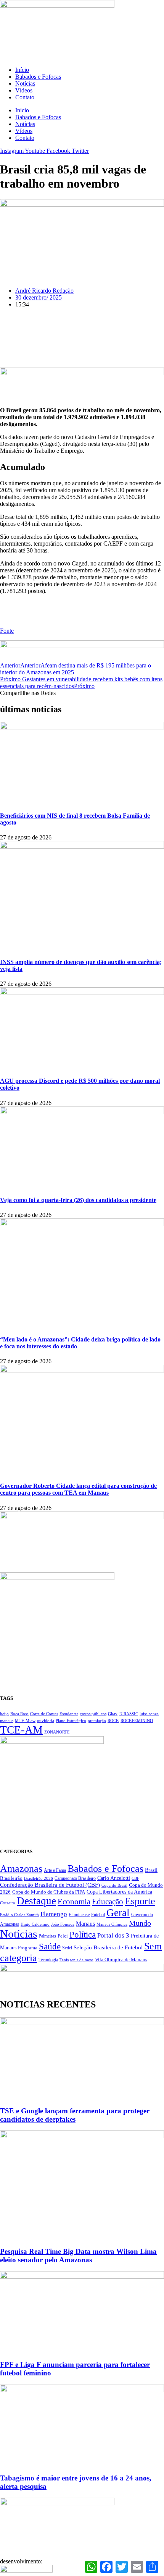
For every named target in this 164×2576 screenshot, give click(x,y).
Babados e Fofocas (38, 77)
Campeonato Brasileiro (75, 1878)
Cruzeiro (8, 1903)
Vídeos (24, 90)
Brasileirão (11, 1878)
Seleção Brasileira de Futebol (108, 1947)
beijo (4, 1714)
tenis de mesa (82, 1960)
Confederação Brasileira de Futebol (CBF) (50, 1885)
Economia (74, 1902)
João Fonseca (63, 1924)
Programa (28, 1948)
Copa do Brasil (114, 1885)
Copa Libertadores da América (119, 1892)
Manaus (85, 1924)
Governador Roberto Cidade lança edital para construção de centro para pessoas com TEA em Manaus (78, 1489)
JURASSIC (129, 1714)
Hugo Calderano (35, 1924)
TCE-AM (21, 1730)
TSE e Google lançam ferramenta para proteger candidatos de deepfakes (75, 2115)
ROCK (113, 1721)
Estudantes (69, 1714)
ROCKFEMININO (137, 1721)
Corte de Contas (44, 1714)
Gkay (113, 1714)
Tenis (64, 1960)
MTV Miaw (25, 1721)
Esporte (140, 1901)
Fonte (7, 631)
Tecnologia (48, 1960)
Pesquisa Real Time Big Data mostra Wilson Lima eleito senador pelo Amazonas (78, 2256)
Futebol (98, 1915)
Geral (118, 1913)
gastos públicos (93, 1714)
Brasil (151, 1870)
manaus (7, 1721)
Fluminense (79, 1915)
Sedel (67, 1948)
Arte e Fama (55, 1870)
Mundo (140, 1923)
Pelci (63, 1936)
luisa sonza (149, 1714)
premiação (97, 1721)
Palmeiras (47, 1936)
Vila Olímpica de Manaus (121, 1960)
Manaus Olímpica (112, 1924)
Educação (108, 1902)
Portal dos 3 (113, 1935)
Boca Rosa (19, 1714)
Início (22, 70)
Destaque (36, 1901)
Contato (25, 97)
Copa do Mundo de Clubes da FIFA (49, 1892)
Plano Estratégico (71, 1721)
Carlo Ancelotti (114, 1878)
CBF (135, 1878)
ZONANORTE (57, 1732)
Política (83, 1934)
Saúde (50, 1947)
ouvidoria (46, 1721)
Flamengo (54, 1914)
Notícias (25, 83)
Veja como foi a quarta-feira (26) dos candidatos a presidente (78, 1200)
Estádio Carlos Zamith (19, 1915)
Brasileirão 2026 (39, 1878)
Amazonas (21, 1869)
